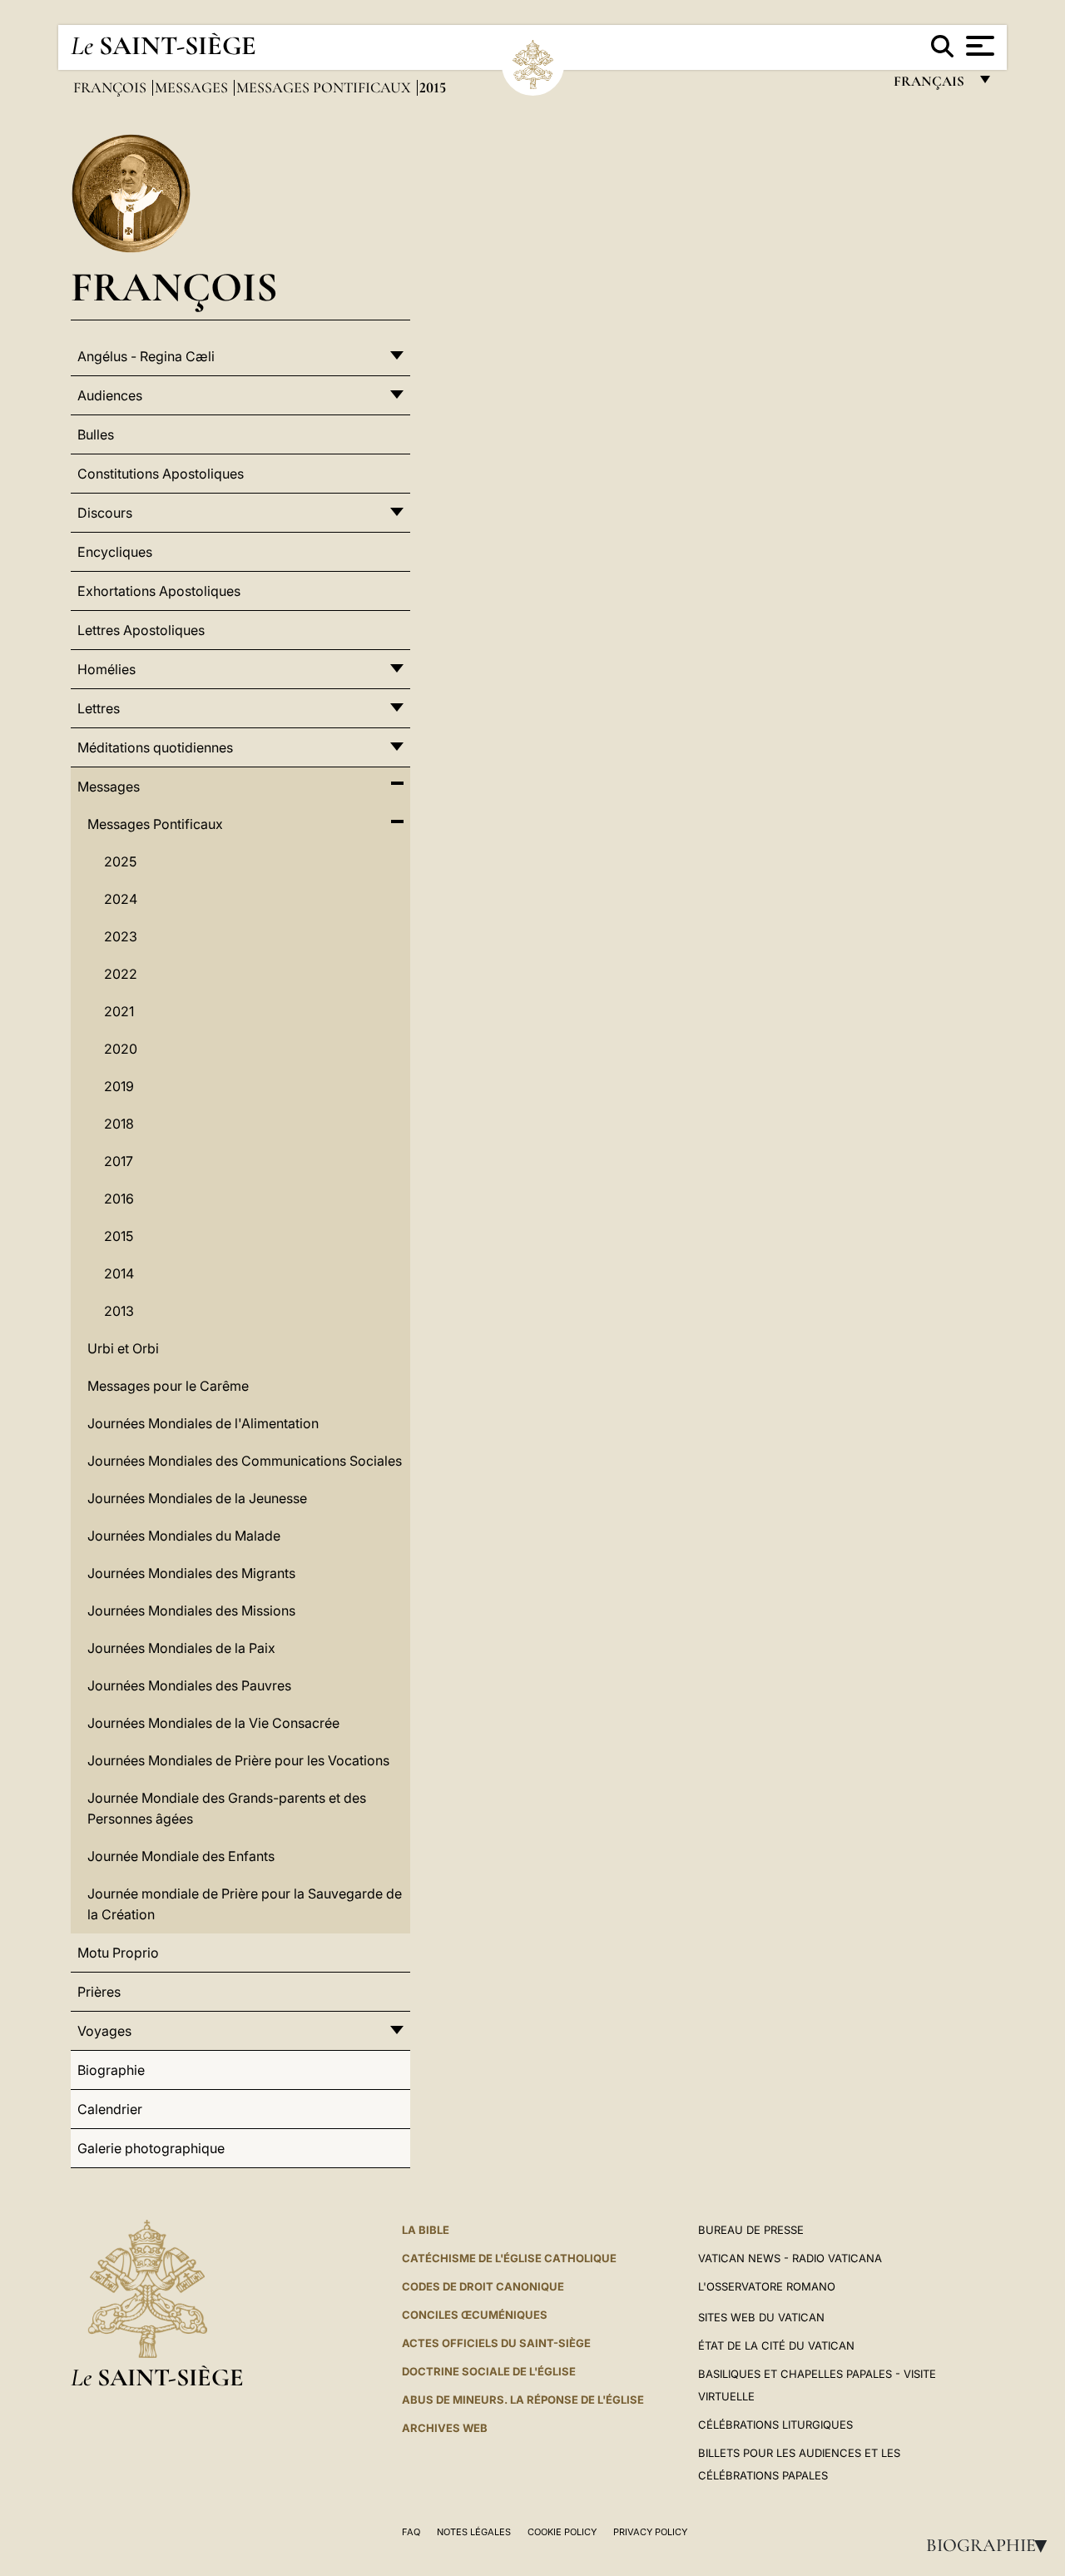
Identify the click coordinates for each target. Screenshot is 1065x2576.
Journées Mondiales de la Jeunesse (197, 1498)
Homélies (106, 669)
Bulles (96, 434)
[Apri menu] (978, 46)
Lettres (99, 708)
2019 (119, 1086)
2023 (121, 936)
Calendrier (110, 2109)
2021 (119, 1011)
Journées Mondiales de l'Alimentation (203, 1423)
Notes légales (474, 2532)
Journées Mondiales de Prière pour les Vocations (238, 1760)
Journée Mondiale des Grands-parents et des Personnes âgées (227, 1808)
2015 (119, 1236)
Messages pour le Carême (168, 1386)
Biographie (992, 2545)
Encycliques (115, 552)
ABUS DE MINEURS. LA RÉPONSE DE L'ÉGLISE (523, 2400)
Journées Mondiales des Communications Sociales (245, 1461)
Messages (193, 87)
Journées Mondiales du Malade (184, 1536)
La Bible (426, 2230)
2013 (119, 1311)
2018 (119, 1124)
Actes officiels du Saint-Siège (496, 2343)
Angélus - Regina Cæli (146, 356)
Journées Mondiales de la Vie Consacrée (213, 1723)
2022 (121, 974)
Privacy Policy (650, 2532)
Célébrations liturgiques (775, 2425)
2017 (119, 1161)
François (111, 87)
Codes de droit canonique (483, 2286)
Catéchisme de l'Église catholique (509, 2258)
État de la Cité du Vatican (776, 2345)
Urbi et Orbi (123, 1348)
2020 (121, 1049)
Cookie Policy (562, 2532)
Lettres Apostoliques (141, 630)
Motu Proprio (118, 1953)
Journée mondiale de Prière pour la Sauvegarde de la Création (245, 1904)
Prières (99, 1992)
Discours (105, 513)
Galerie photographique (151, 2148)
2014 (119, 1273)
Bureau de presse (751, 2230)
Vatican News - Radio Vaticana (790, 2258)
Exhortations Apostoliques (159, 591)
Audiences (110, 395)
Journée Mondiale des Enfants (181, 1856)
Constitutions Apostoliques (161, 474)
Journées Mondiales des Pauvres (189, 1685)
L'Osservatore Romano (767, 2286)
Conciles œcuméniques (475, 2315)
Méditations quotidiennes (155, 747)
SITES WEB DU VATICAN (761, 2317)
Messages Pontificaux (325, 87)
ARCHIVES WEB (445, 2428)
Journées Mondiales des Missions (191, 1611)
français (931, 85)
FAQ (411, 2532)
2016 (119, 1199)
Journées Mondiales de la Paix (181, 1648)
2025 (120, 861)
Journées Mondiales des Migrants (191, 1573)
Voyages (104, 2031)
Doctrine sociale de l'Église (489, 2371)
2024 (121, 899)
